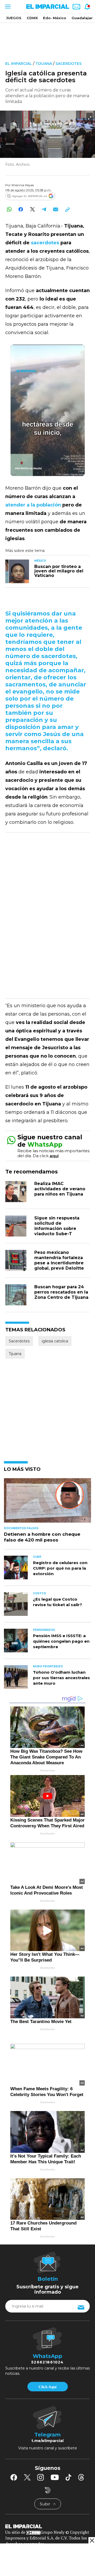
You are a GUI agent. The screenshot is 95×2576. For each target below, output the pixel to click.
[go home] (47, 2526)
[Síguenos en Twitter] (27, 2477)
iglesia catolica (55, 1341)
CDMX (32, 18)
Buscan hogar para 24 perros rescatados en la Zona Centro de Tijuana (61, 1292)
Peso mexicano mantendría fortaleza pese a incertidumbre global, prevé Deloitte (59, 1260)
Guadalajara (83, 18)
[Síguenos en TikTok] (68, 2477)
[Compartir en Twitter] (32, 209)
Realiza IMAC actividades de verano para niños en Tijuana (60, 1189)
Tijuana (44, 64)
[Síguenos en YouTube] (55, 2477)
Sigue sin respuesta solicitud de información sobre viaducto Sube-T (57, 1226)
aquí (54, 1156)
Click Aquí (47, 2387)
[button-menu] (7, 7)
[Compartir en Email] (56, 209)
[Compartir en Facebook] (21, 209)
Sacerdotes (68, 64)
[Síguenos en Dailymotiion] (48, 2490)
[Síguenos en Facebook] (14, 2477)
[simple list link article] (47, 1503)
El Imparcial (19, 64)
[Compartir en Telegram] (44, 209)
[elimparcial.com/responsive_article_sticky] (92, 2540)
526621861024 (47, 2362)
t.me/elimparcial (47, 2441)
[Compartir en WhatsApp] (9, 209)
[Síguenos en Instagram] (41, 2477)
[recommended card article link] (17, 571)
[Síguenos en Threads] (81, 2477)
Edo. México (55, 18)
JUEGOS (14, 18)
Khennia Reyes (23, 185)
